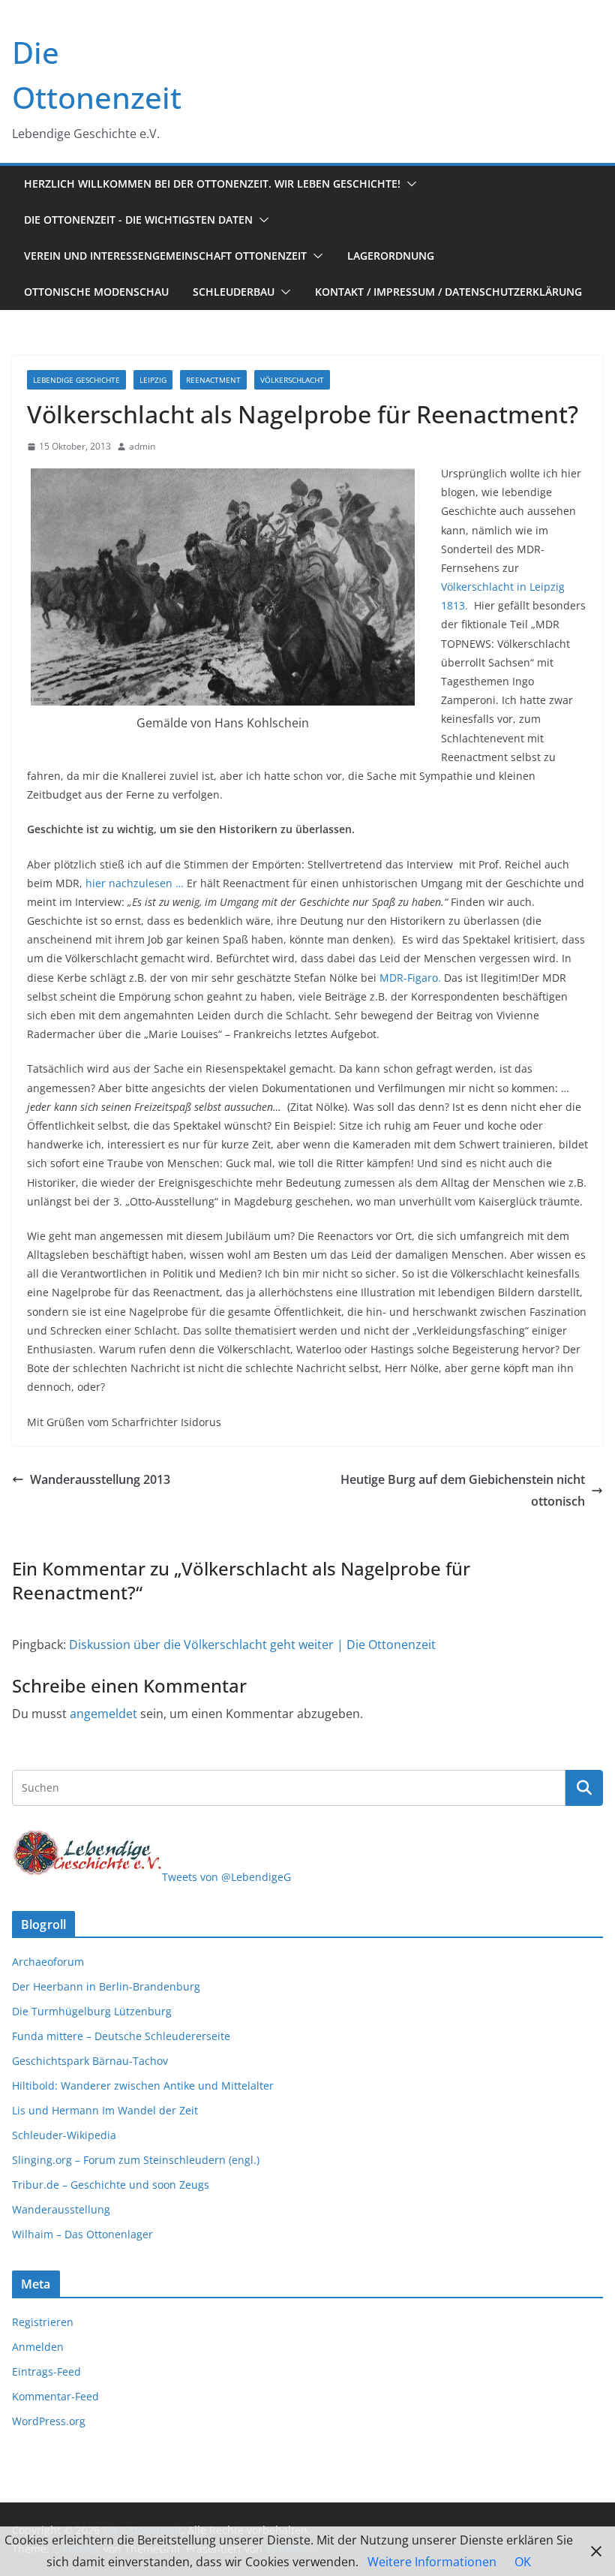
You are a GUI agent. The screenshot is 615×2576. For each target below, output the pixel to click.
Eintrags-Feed (46, 2371)
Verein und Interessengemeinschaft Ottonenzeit (165, 256)
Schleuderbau (234, 292)
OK (523, 2562)
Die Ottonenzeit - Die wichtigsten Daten (138, 220)
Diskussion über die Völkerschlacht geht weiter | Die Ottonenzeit (252, 1645)
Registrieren (43, 2322)
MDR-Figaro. (410, 978)
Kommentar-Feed (55, 2396)
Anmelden (38, 2347)
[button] (409, 184)
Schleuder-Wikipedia (64, 2135)
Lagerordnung (391, 256)
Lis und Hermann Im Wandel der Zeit (105, 2110)
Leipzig (153, 380)
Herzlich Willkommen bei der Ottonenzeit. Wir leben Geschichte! (212, 184)
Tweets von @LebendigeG (226, 1877)
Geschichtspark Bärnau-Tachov (90, 2061)
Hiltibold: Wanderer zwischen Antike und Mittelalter (143, 2085)
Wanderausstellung (61, 2209)
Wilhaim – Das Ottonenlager (82, 2234)
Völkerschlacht (292, 380)
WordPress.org (49, 2421)
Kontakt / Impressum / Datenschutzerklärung (448, 292)
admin (142, 446)
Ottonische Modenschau (96, 292)
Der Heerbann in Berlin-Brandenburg (106, 1986)
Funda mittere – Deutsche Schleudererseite (121, 2036)
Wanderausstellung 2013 (100, 1479)
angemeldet (103, 1714)
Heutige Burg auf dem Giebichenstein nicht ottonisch (463, 1490)
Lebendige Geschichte (76, 380)
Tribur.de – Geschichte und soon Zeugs (111, 2185)
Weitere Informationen (432, 2562)
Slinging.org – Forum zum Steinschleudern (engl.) (136, 2160)
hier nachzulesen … (136, 883)
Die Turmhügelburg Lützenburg (92, 2011)
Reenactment (213, 380)
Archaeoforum (48, 1962)
